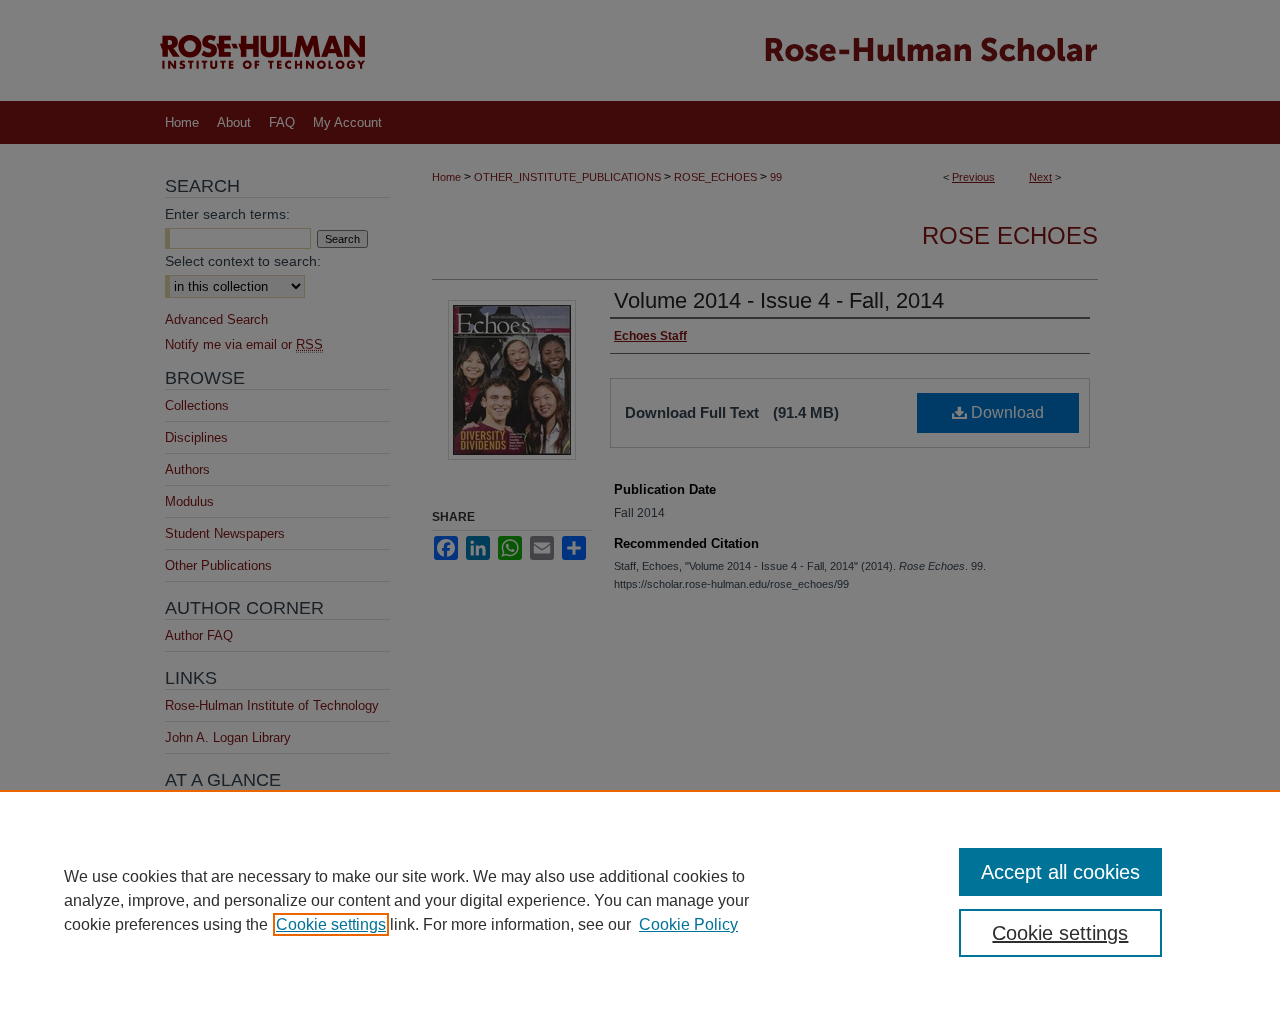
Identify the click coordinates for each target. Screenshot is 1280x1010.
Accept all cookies (1060, 872)
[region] (640, 900)
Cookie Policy (688, 924)
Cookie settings (331, 924)
